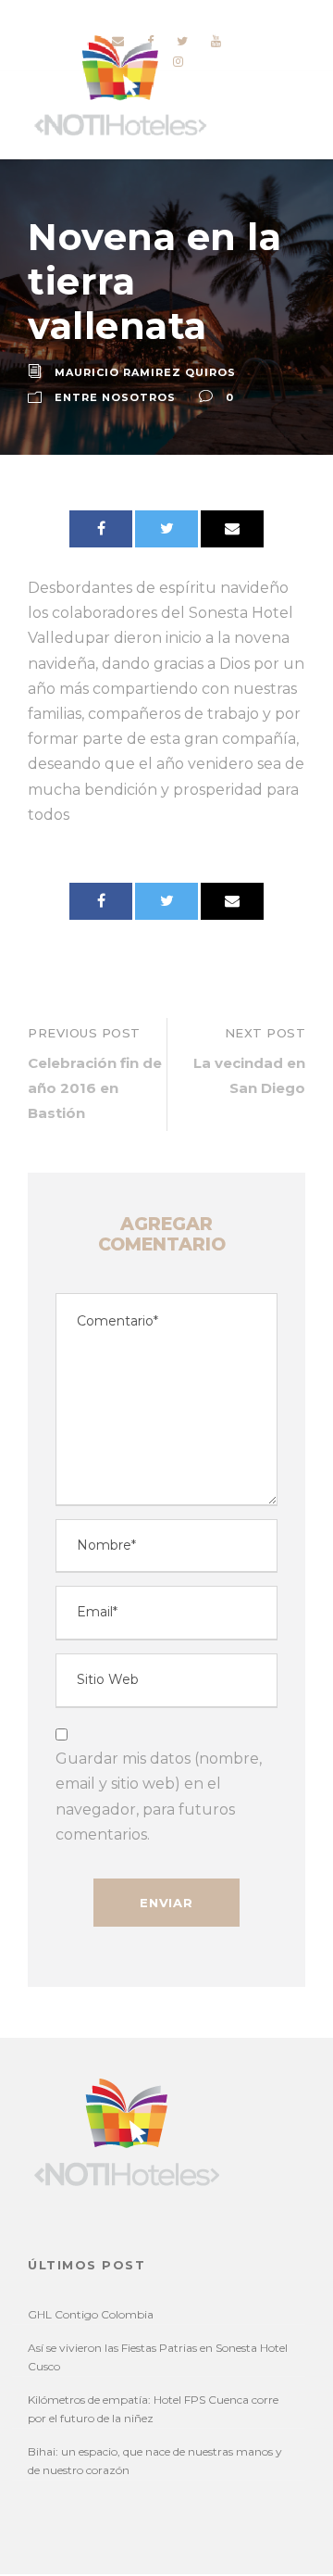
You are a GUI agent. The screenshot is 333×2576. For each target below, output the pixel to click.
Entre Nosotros (115, 397)
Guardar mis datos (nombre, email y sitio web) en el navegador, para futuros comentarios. (159, 1797)
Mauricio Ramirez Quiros (145, 372)
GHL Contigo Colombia (91, 2314)
